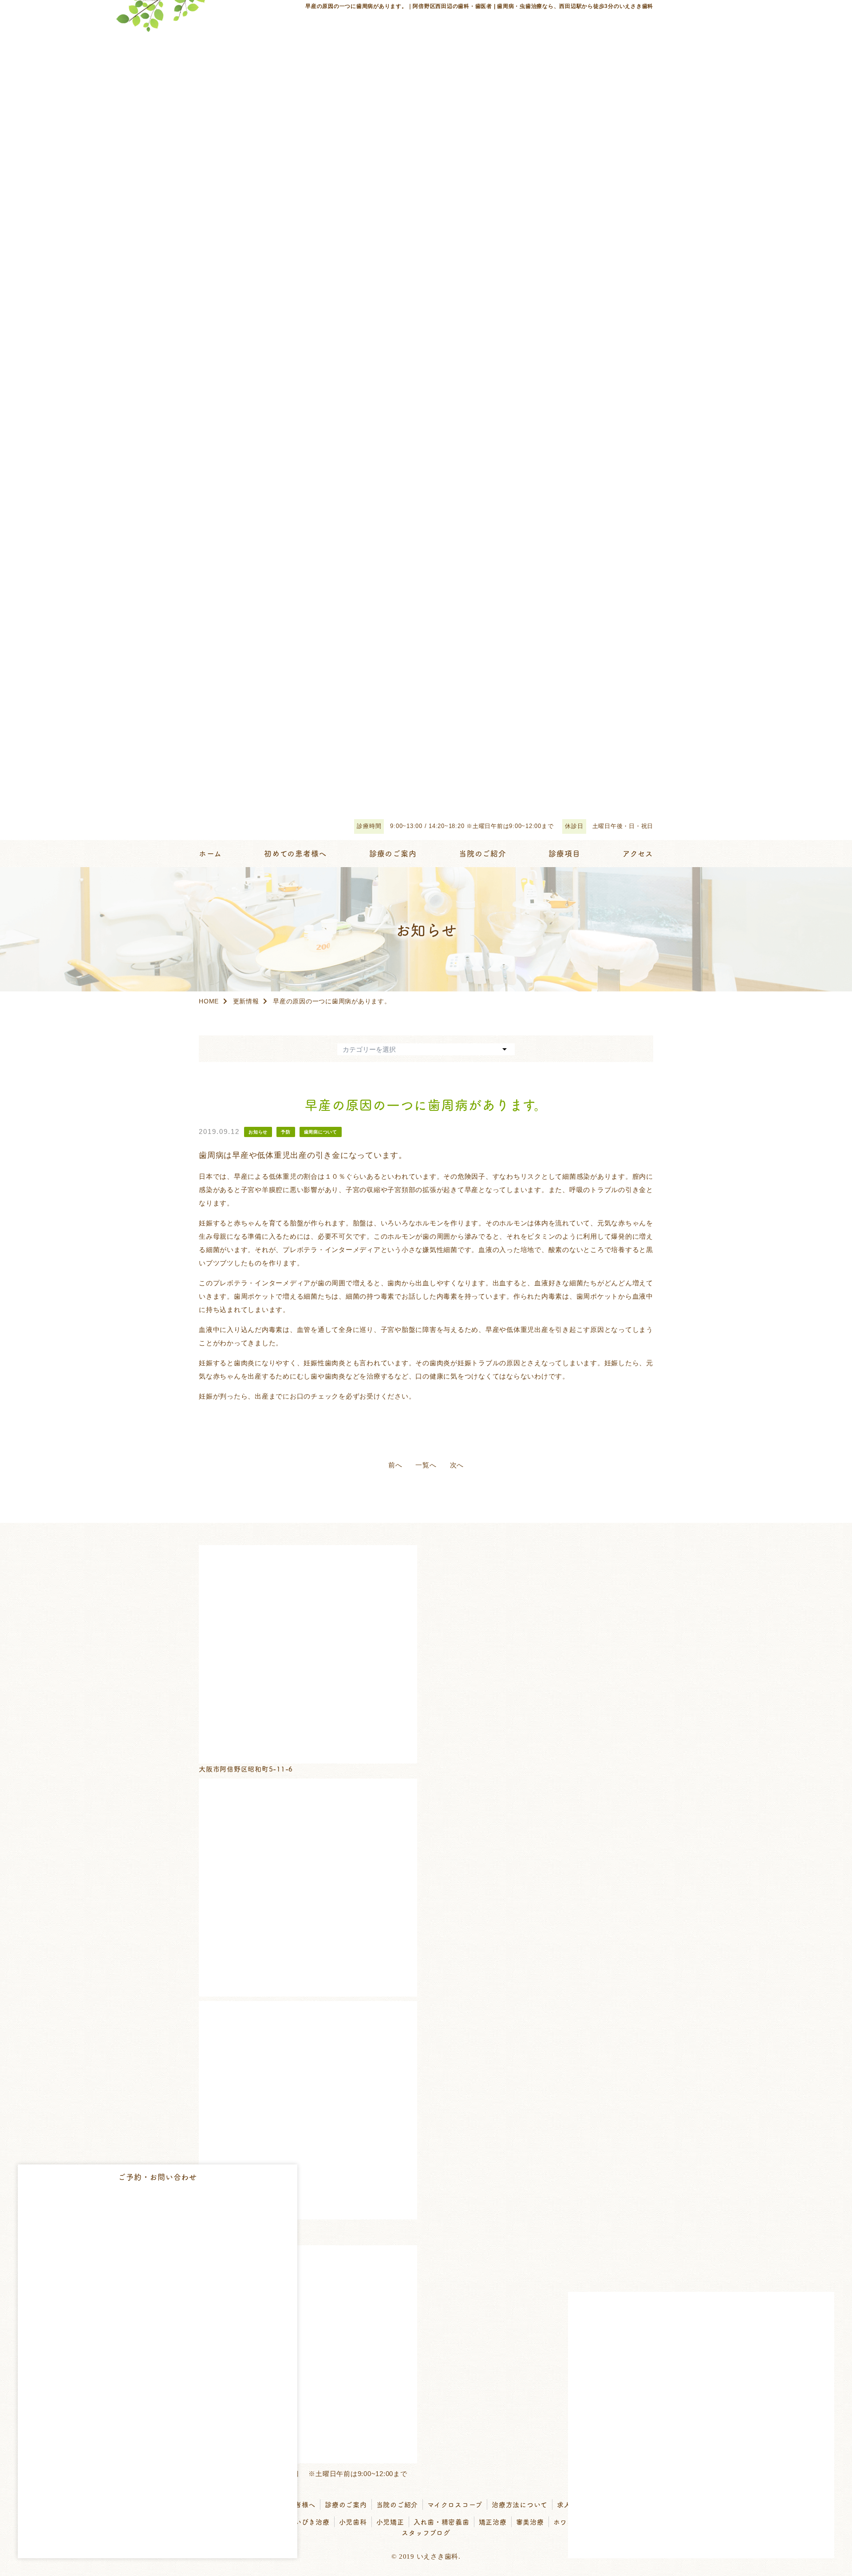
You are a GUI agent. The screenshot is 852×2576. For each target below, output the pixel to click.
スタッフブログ (426, 2532)
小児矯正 (390, 2522)
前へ (395, 1465)
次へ (457, 1465)
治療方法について (520, 2504)
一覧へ (426, 1465)
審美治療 (530, 2522)
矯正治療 (493, 2522)
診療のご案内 (346, 2504)
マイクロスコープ (455, 2504)
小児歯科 (353, 2522)
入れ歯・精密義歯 (442, 2522)
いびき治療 (312, 2522)
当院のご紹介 (397, 2504)
